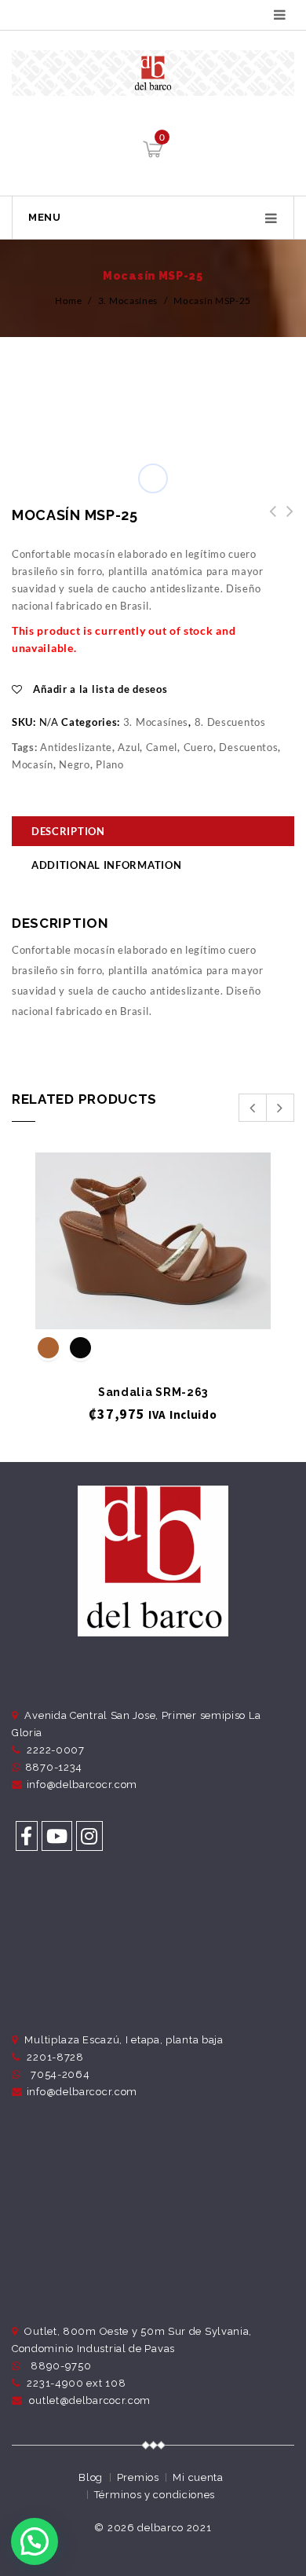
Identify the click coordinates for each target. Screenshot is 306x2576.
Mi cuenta (198, 2477)
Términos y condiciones (155, 2495)
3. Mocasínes (128, 300)
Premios (138, 2477)
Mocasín (33, 764)
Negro (75, 764)
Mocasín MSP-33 (268, 520)
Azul (129, 747)
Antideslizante (76, 747)
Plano (110, 764)
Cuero (199, 747)
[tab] (153, 833)
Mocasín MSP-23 (286, 520)
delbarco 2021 (174, 2528)
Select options (153, 1303)
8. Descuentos (230, 722)
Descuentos (248, 747)
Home (69, 300)
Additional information (106, 865)
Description (68, 831)
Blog (91, 2477)
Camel (162, 747)
